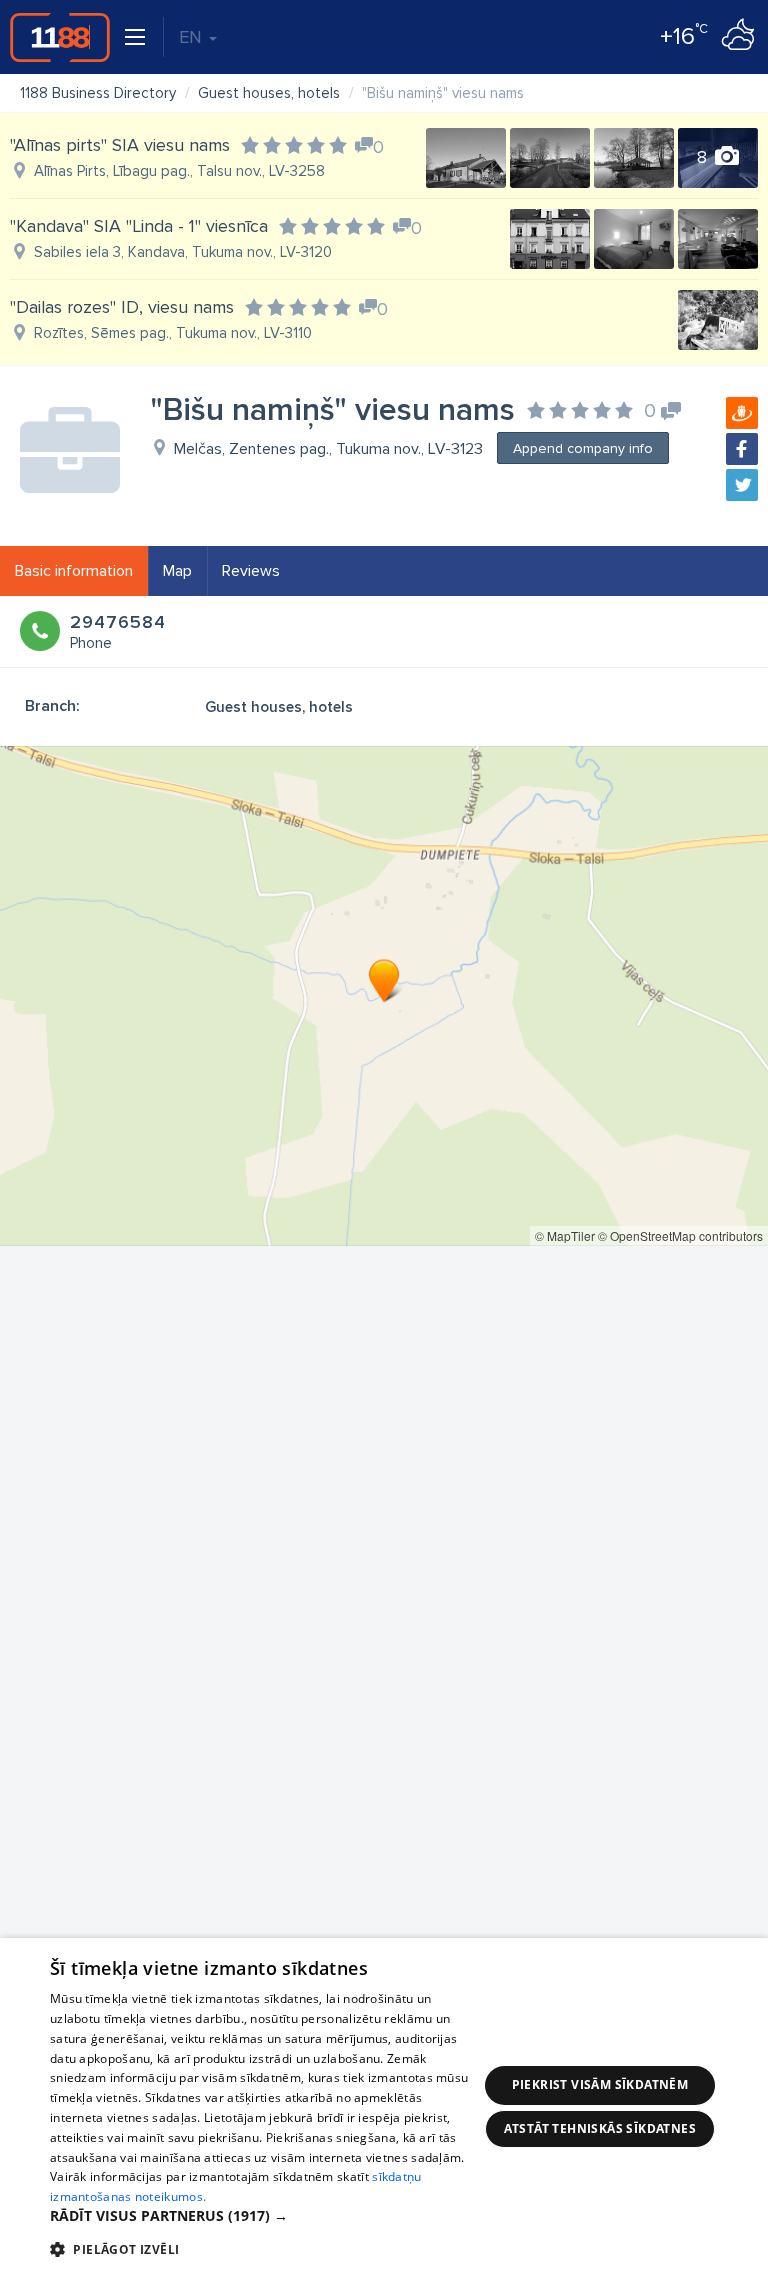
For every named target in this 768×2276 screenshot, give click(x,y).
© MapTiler (565, 1235)
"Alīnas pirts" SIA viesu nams (120, 145)
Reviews (251, 571)
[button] (264, 2216)
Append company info (583, 448)
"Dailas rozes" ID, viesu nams (122, 307)
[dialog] (384, 2107)
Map (177, 571)
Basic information (74, 571)
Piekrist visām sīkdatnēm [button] (600, 2084)
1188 (60, 37)
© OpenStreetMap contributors (680, 1235)
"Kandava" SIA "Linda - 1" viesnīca (139, 226)
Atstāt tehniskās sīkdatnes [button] (600, 2128)
